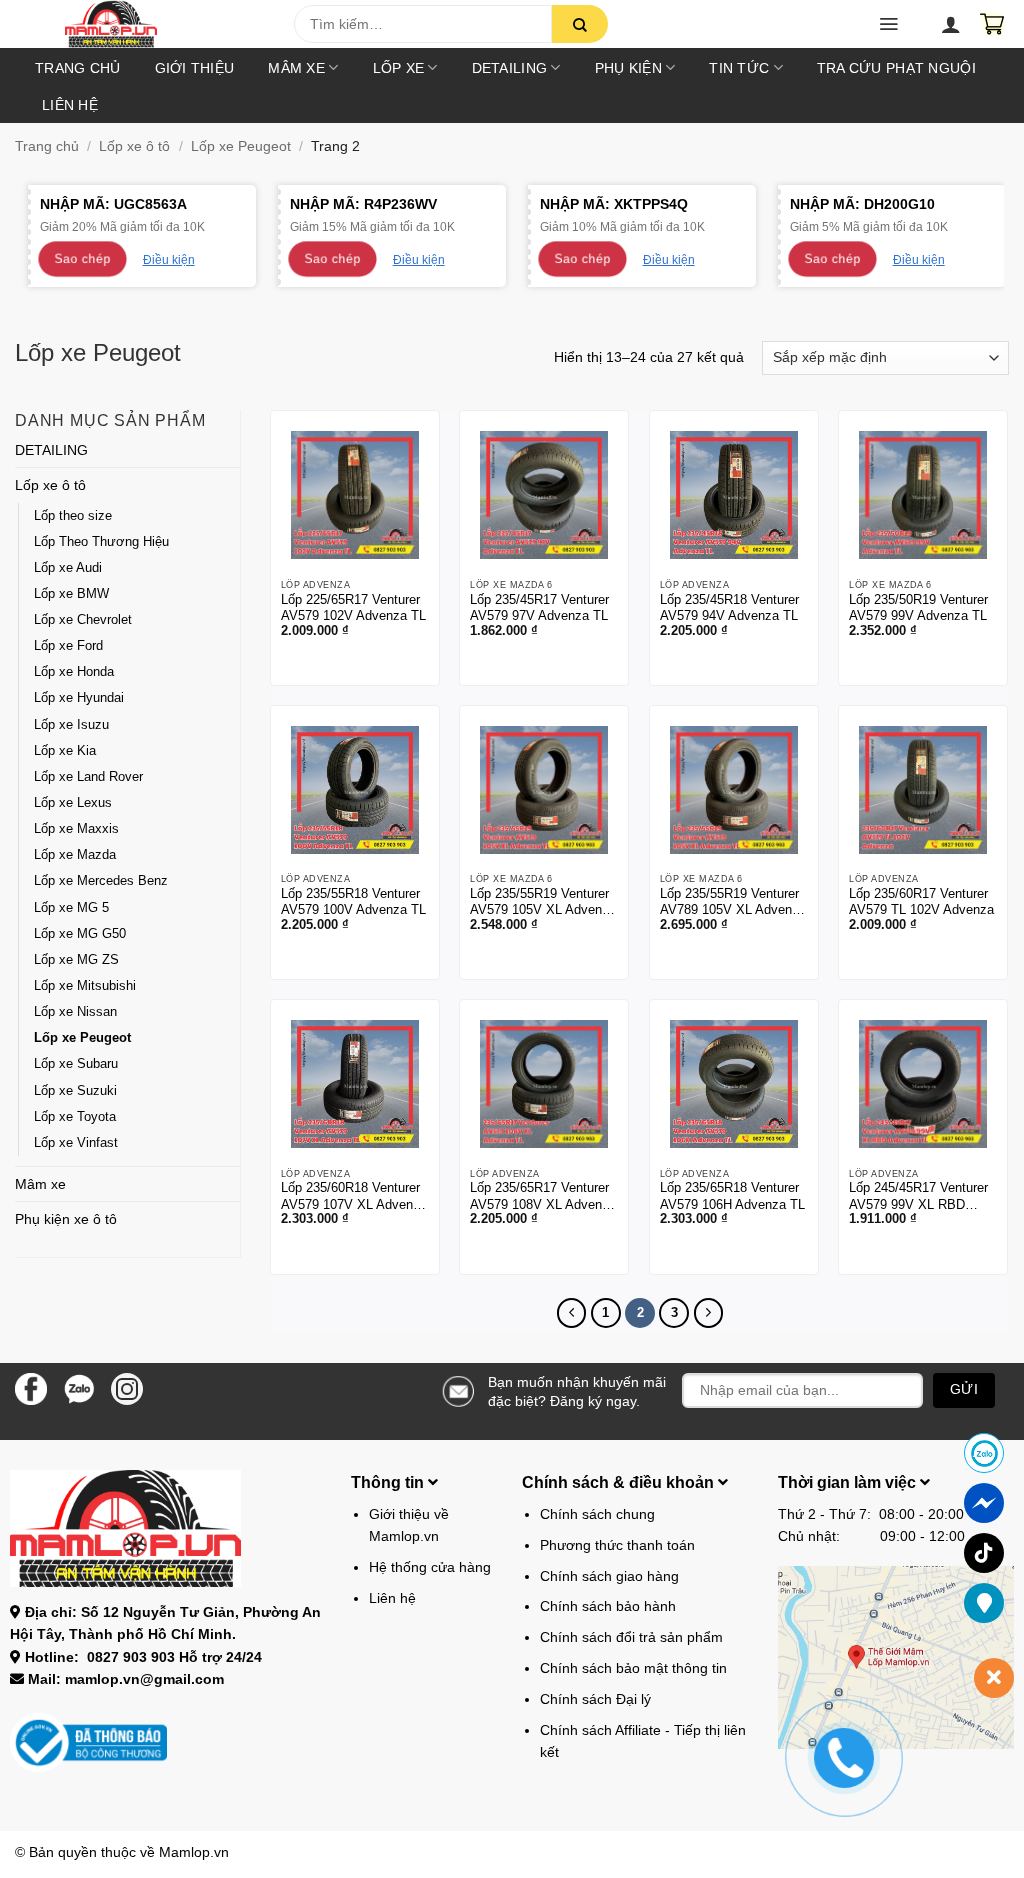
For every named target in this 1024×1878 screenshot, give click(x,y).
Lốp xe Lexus (73, 803)
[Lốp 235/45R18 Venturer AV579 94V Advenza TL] (734, 495)
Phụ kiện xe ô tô (66, 1219)
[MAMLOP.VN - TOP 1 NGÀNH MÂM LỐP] (161, 24)
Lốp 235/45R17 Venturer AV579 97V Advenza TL (539, 608)
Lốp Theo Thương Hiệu (101, 542)
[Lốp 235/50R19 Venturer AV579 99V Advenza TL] (923, 495)
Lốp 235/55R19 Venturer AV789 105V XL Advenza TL (733, 902)
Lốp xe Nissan (75, 1012)
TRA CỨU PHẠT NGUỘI (896, 68)
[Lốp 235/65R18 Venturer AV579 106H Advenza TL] (734, 1084)
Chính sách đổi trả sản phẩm (631, 1637)
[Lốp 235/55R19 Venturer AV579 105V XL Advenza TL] (544, 790)
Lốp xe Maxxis (76, 829)
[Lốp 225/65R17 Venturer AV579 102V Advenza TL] (355, 495)
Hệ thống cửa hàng (430, 1567)
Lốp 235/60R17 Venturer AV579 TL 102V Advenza (921, 902)
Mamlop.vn (194, 1852)
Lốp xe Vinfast (76, 1143)
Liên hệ (70, 105)
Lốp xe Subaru (76, 1064)
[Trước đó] (571, 1312)
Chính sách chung (597, 1514)
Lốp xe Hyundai (79, 698)
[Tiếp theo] (708, 1312)
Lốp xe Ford (68, 646)
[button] (888, 24)
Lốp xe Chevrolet (83, 620)
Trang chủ (78, 68)
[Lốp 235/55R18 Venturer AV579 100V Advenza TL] (355, 790)
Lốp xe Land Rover (88, 777)
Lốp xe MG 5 (71, 908)
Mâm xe (296, 68)
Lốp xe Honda (74, 672)
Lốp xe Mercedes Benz (101, 881)
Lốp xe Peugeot (241, 146)
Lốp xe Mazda (75, 855)
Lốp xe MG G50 (80, 934)
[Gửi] (580, 24)
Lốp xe (399, 68)
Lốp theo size (73, 516)
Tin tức (739, 68)
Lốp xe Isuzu (71, 725)
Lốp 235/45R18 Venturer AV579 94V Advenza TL (729, 608)
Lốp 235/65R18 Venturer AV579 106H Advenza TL (732, 1196)
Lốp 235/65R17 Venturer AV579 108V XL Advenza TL (543, 1196)
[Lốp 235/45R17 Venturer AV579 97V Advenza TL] (544, 495)
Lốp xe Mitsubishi (85, 986)
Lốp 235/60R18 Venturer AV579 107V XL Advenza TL (354, 1196)
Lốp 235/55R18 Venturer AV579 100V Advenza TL (353, 902)
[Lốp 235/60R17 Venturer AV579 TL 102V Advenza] (923, 790)
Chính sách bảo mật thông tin (633, 1668)
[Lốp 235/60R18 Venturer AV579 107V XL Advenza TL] (355, 1084)
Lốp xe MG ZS (76, 960)
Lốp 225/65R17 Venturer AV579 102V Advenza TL (353, 608)
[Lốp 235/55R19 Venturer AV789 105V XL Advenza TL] (734, 790)
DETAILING (510, 68)
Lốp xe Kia (65, 751)
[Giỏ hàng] (992, 24)
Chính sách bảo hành (608, 1606)
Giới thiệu (195, 68)
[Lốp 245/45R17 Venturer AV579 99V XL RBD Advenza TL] (923, 1084)
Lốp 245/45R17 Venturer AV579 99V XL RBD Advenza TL (918, 1196)
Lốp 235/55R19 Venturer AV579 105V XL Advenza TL (543, 902)
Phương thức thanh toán (617, 1545)
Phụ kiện (628, 68)
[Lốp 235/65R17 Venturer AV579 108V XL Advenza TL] (544, 1084)
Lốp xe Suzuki (75, 1091)
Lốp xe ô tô (134, 146)
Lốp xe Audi (68, 568)
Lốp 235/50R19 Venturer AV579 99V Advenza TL (918, 608)
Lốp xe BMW (71, 594)
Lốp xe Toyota (75, 1117)
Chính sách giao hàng (609, 1576)
